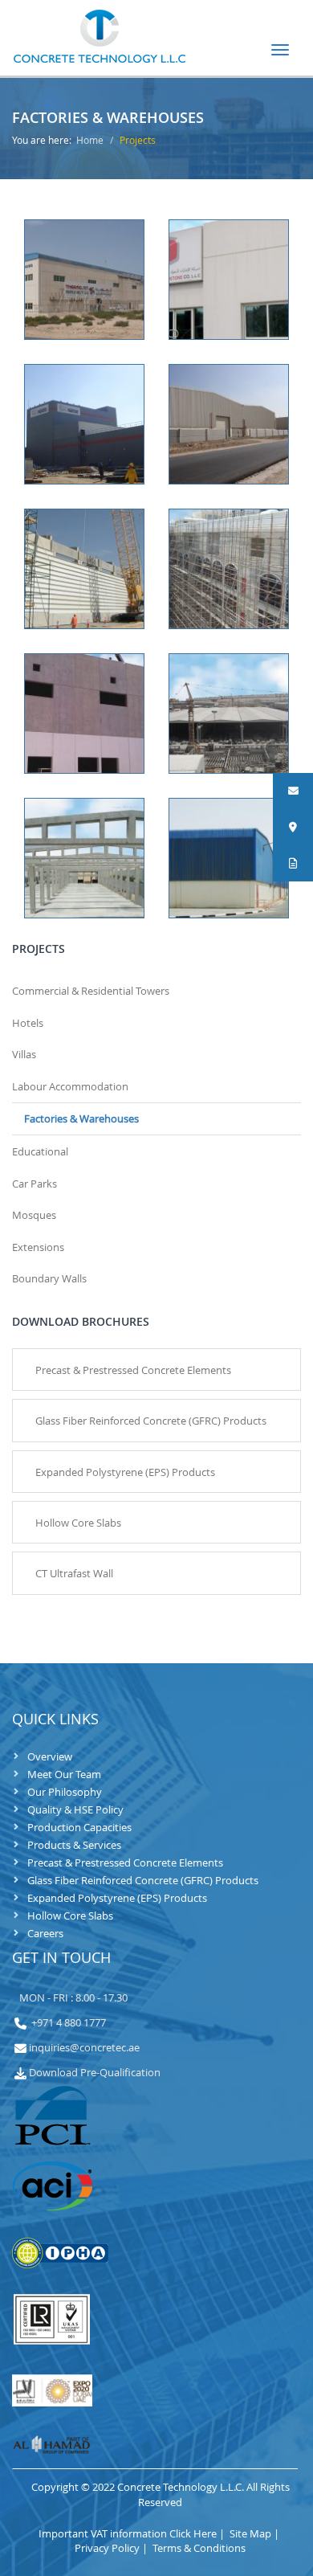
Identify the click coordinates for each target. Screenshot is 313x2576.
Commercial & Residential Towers (91, 991)
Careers (45, 1933)
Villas (24, 1054)
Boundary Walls (49, 1278)
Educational (40, 1151)
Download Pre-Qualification (95, 2072)
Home (90, 140)
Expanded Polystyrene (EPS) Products (117, 1898)
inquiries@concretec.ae (84, 2047)
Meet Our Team (64, 1774)
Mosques (34, 1215)
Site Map (256, 2533)
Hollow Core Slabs (70, 1916)
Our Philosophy (65, 1792)
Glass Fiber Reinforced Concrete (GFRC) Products (143, 1880)
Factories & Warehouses (81, 1118)
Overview (50, 1756)
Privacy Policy (112, 2548)
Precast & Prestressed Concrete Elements (125, 1862)
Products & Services (74, 1845)
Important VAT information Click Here (133, 2533)
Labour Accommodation (70, 1086)
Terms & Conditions (199, 2548)
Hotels (28, 1023)
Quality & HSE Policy (75, 1809)
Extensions (38, 1247)
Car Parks (35, 1184)
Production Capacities (79, 1827)
